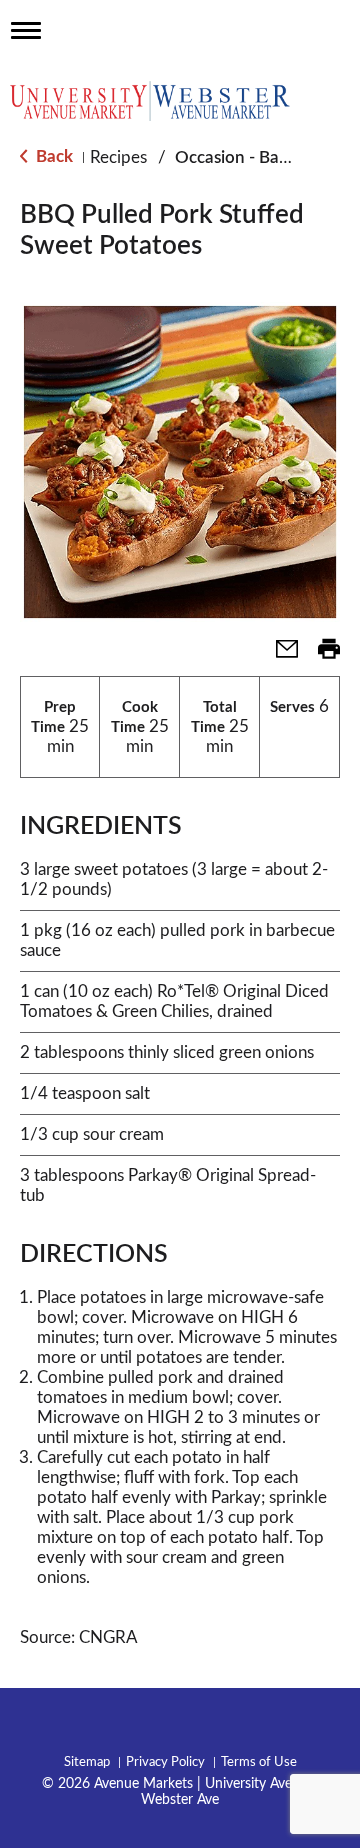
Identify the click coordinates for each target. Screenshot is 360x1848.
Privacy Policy (165, 1762)
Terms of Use (259, 1762)
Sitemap (87, 1762)
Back (52, 156)
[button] (279, 655)
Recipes (118, 157)
